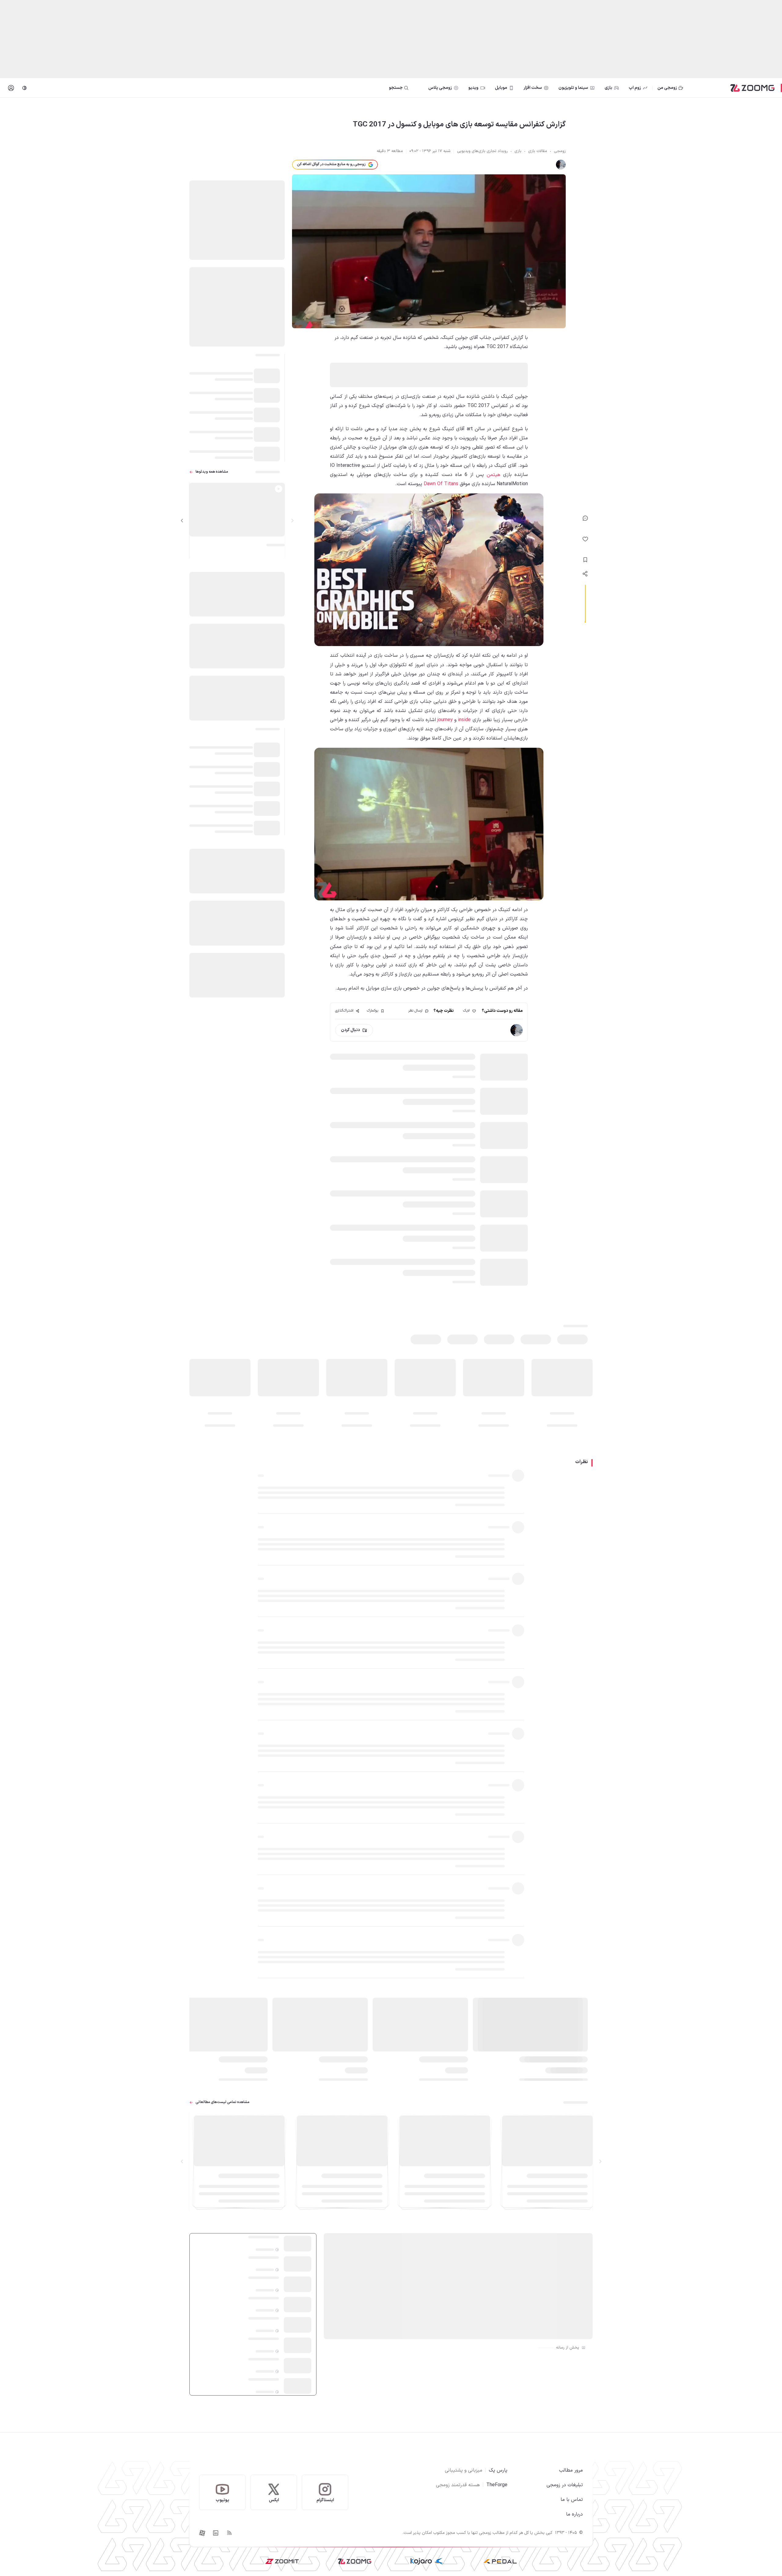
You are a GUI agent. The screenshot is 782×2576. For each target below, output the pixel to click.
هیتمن (493, 475)
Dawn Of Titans (441, 484)
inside (464, 720)
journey (445, 720)
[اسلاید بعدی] (182, 521)
